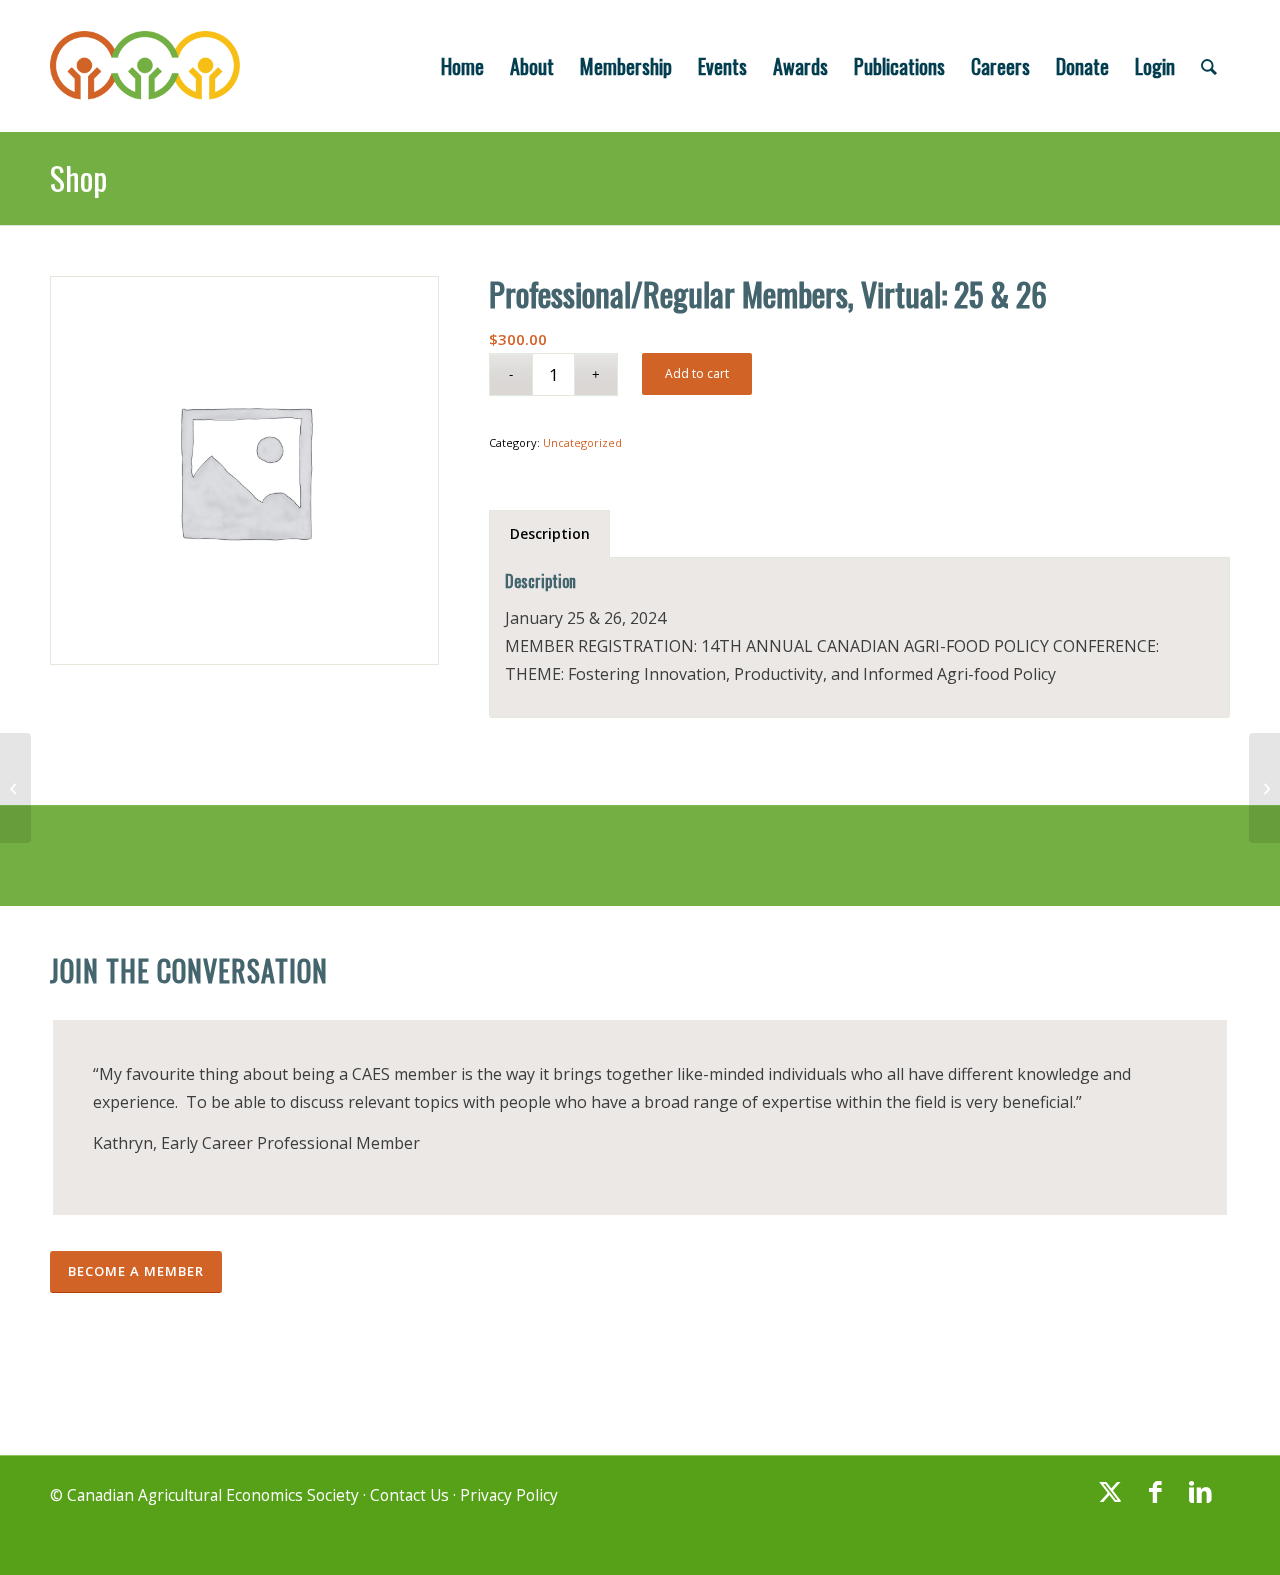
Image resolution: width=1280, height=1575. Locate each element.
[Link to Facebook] (1155, 1501)
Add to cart (697, 373)
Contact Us (409, 1495)
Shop (78, 177)
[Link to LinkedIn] (1200, 1501)
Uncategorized (582, 442)
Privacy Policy (509, 1495)
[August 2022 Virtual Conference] (15, 788)
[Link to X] (1110, 1501)
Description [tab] (550, 533)
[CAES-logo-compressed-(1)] (145, 66)
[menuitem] (462, 66)
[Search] (1209, 66)
